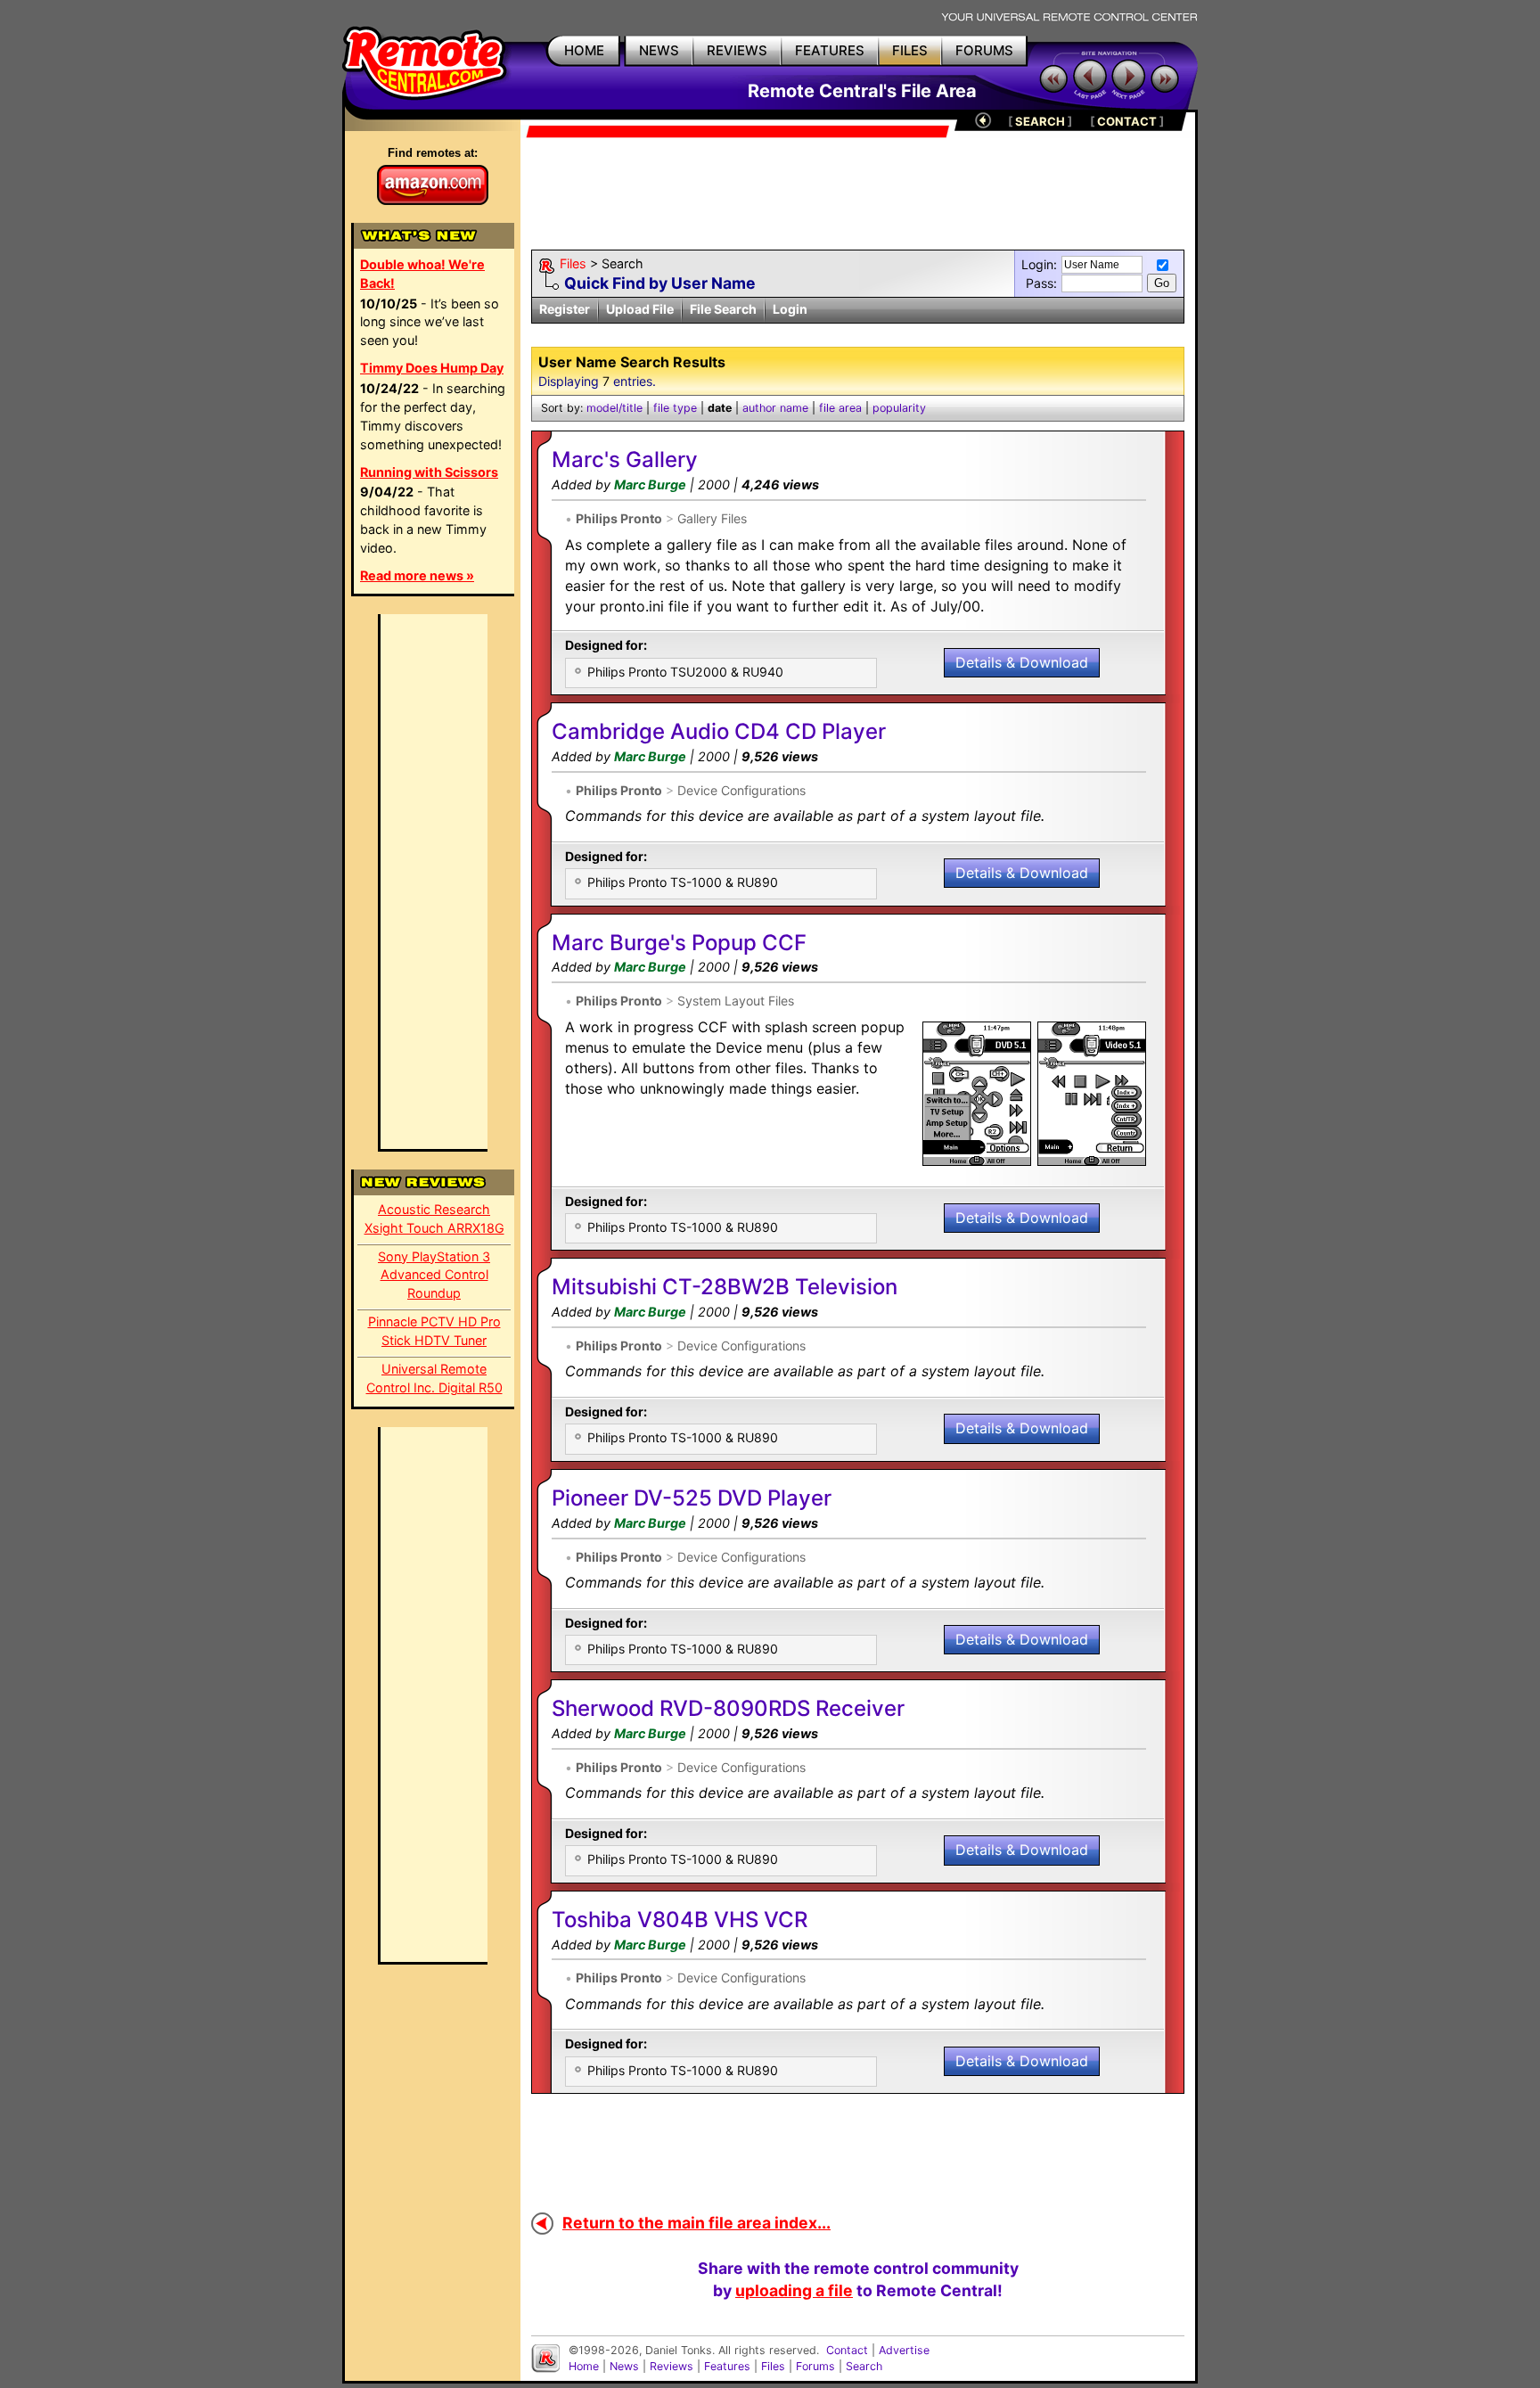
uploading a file (794, 2290)
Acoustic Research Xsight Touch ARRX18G (434, 1219)
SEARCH (1040, 121)
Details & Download (1022, 662)
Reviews (672, 2366)
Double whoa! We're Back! (422, 274)
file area (840, 408)
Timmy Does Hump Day (432, 368)
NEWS (659, 50)
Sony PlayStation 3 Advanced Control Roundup (434, 1275)
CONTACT (1127, 121)
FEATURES (830, 50)
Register (565, 309)
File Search (723, 309)
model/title (614, 408)
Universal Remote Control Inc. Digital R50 (434, 1378)
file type (675, 408)
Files (573, 263)
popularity (899, 408)
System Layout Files (736, 1001)
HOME (584, 50)
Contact (847, 2350)
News (624, 2366)
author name (775, 408)
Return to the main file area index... (696, 2223)
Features (727, 2366)
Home (584, 2366)
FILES (910, 50)
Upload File (640, 309)
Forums (815, 2366)
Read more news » (417, 575)
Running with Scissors (429, 472)
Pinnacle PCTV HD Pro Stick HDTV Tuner (434, 1331)
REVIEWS (737, 50)
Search (864, 2366)
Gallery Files (712, 518)
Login (790, 309)
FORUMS (984, 50)
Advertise (904, 2350)
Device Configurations (741, 790)
